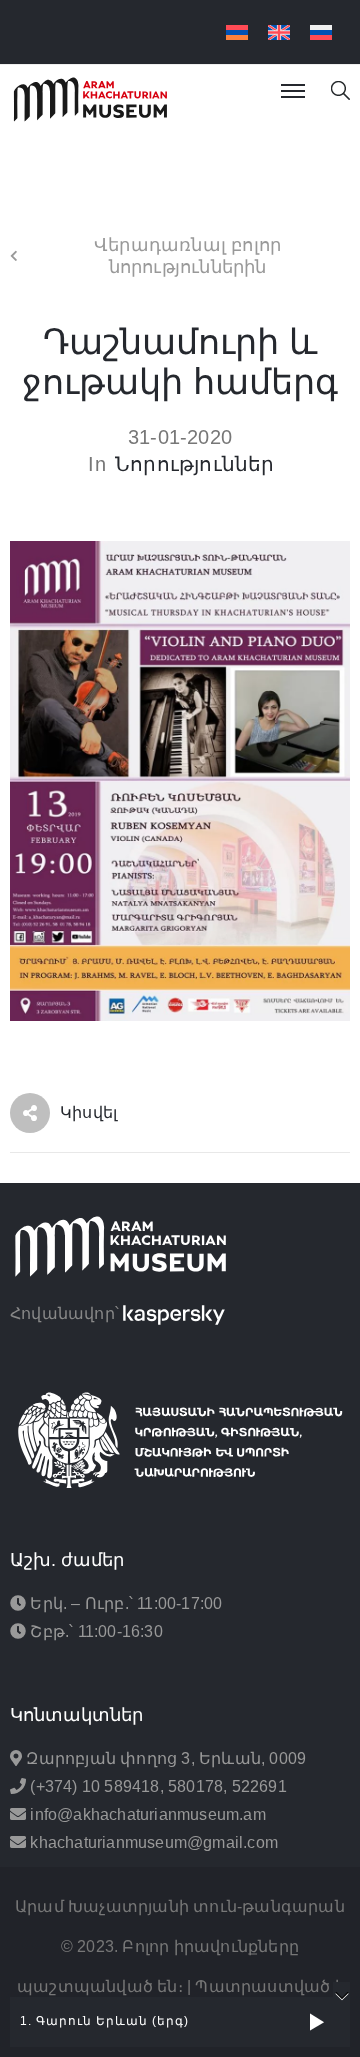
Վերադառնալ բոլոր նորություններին (187, 256)
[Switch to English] (279, 32)
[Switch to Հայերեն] (237, 32)
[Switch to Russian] (321, 32)
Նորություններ (195, 464)
